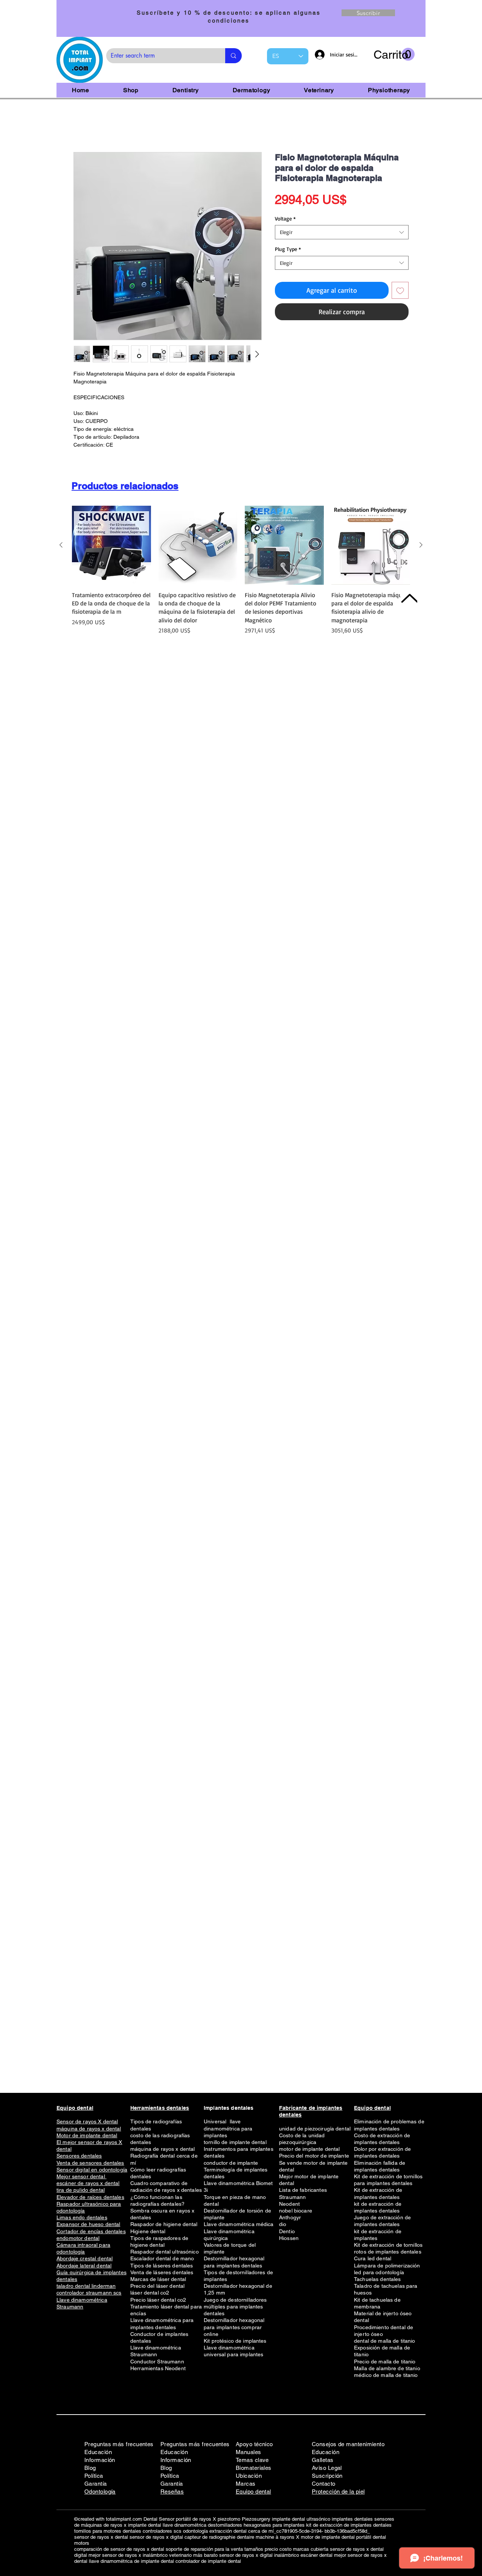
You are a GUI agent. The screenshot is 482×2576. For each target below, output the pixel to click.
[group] (241, 576)
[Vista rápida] (111, 547)
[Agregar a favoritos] (400, 292)
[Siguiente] (421, 546)
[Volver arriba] (409, 598)
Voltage (285, 220)
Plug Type (288, 250)
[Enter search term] (233, 56)
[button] (394, 55)
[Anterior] (61, 546)
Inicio (80, 126)
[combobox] (342, 234)
